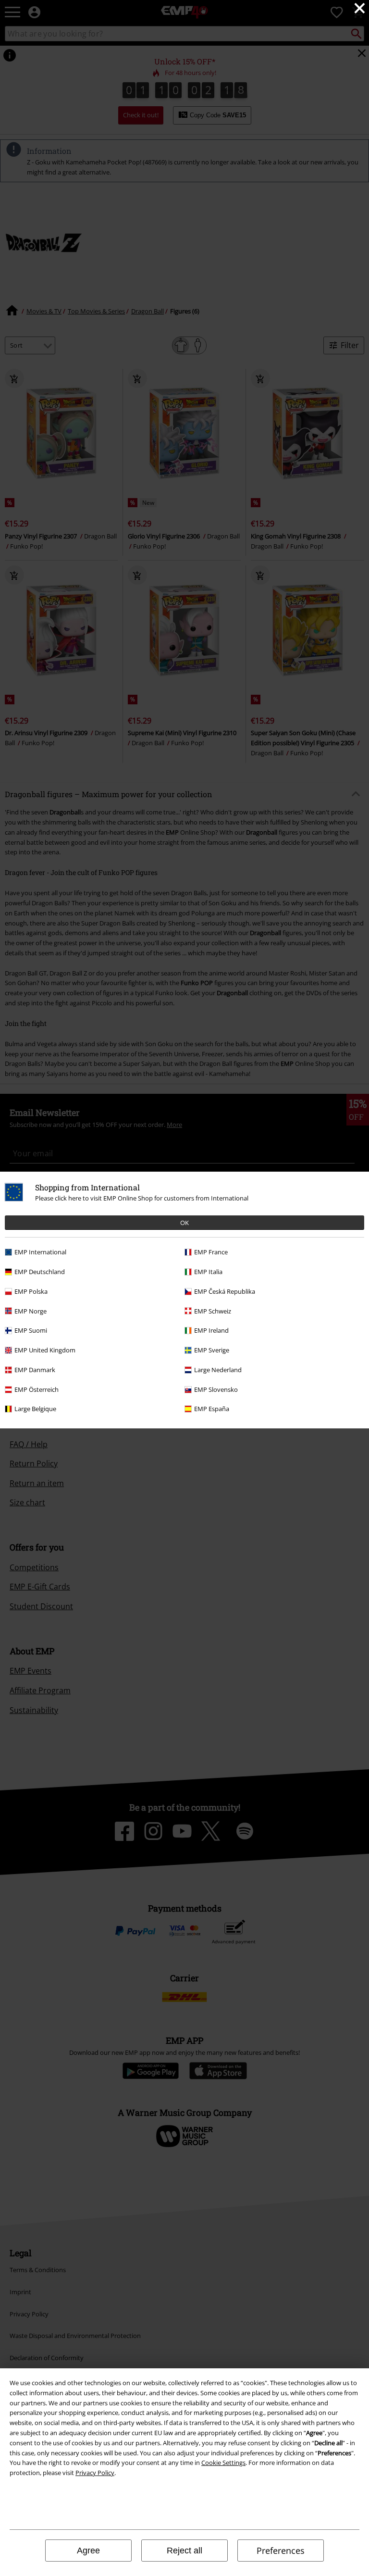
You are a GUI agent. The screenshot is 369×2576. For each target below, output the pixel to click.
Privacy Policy (95, 2473)
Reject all (184, 2551)
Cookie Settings (223, 2463)
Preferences (281, 2551)
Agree (88, 2551)
